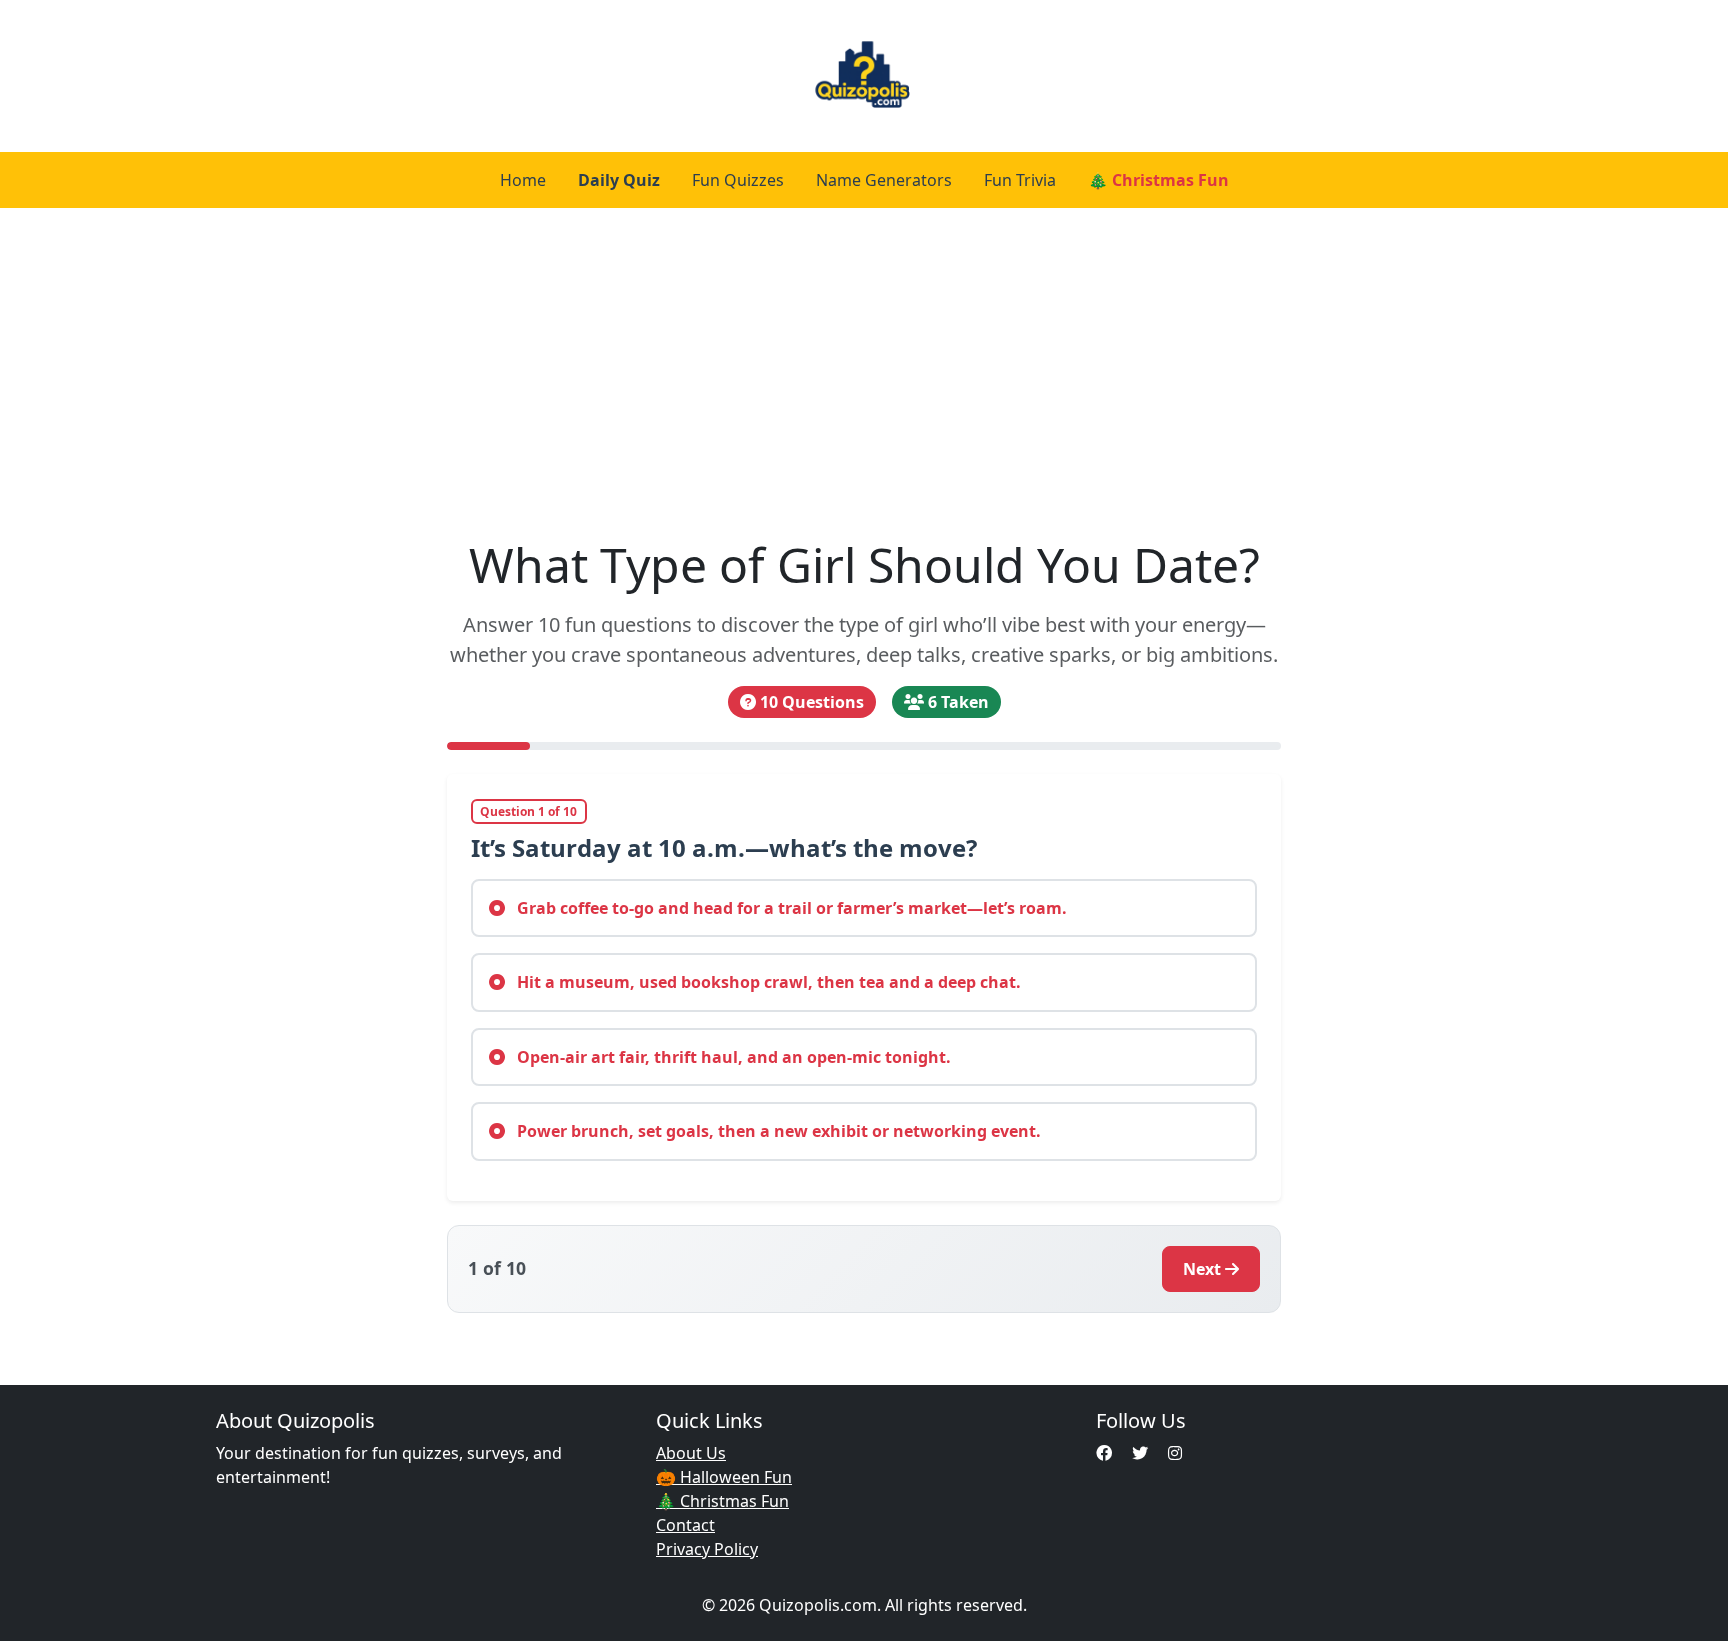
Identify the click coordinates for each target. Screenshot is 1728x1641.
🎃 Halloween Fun (724, 1477)
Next (1202, 1269)
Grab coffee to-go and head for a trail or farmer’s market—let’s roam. (790, 908)
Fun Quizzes (738, 180)
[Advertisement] (864, 372)
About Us (691, 1453)
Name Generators (884, 180)
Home (523, 180)
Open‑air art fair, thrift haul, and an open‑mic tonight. (732, 1057)
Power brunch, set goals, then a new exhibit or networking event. (777, 1131)
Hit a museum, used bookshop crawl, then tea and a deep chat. (767, 982)
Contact (685, 1525)
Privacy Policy (707, 1549)
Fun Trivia (1020, 180)
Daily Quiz (619, 180)
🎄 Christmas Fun (1158, 180)
